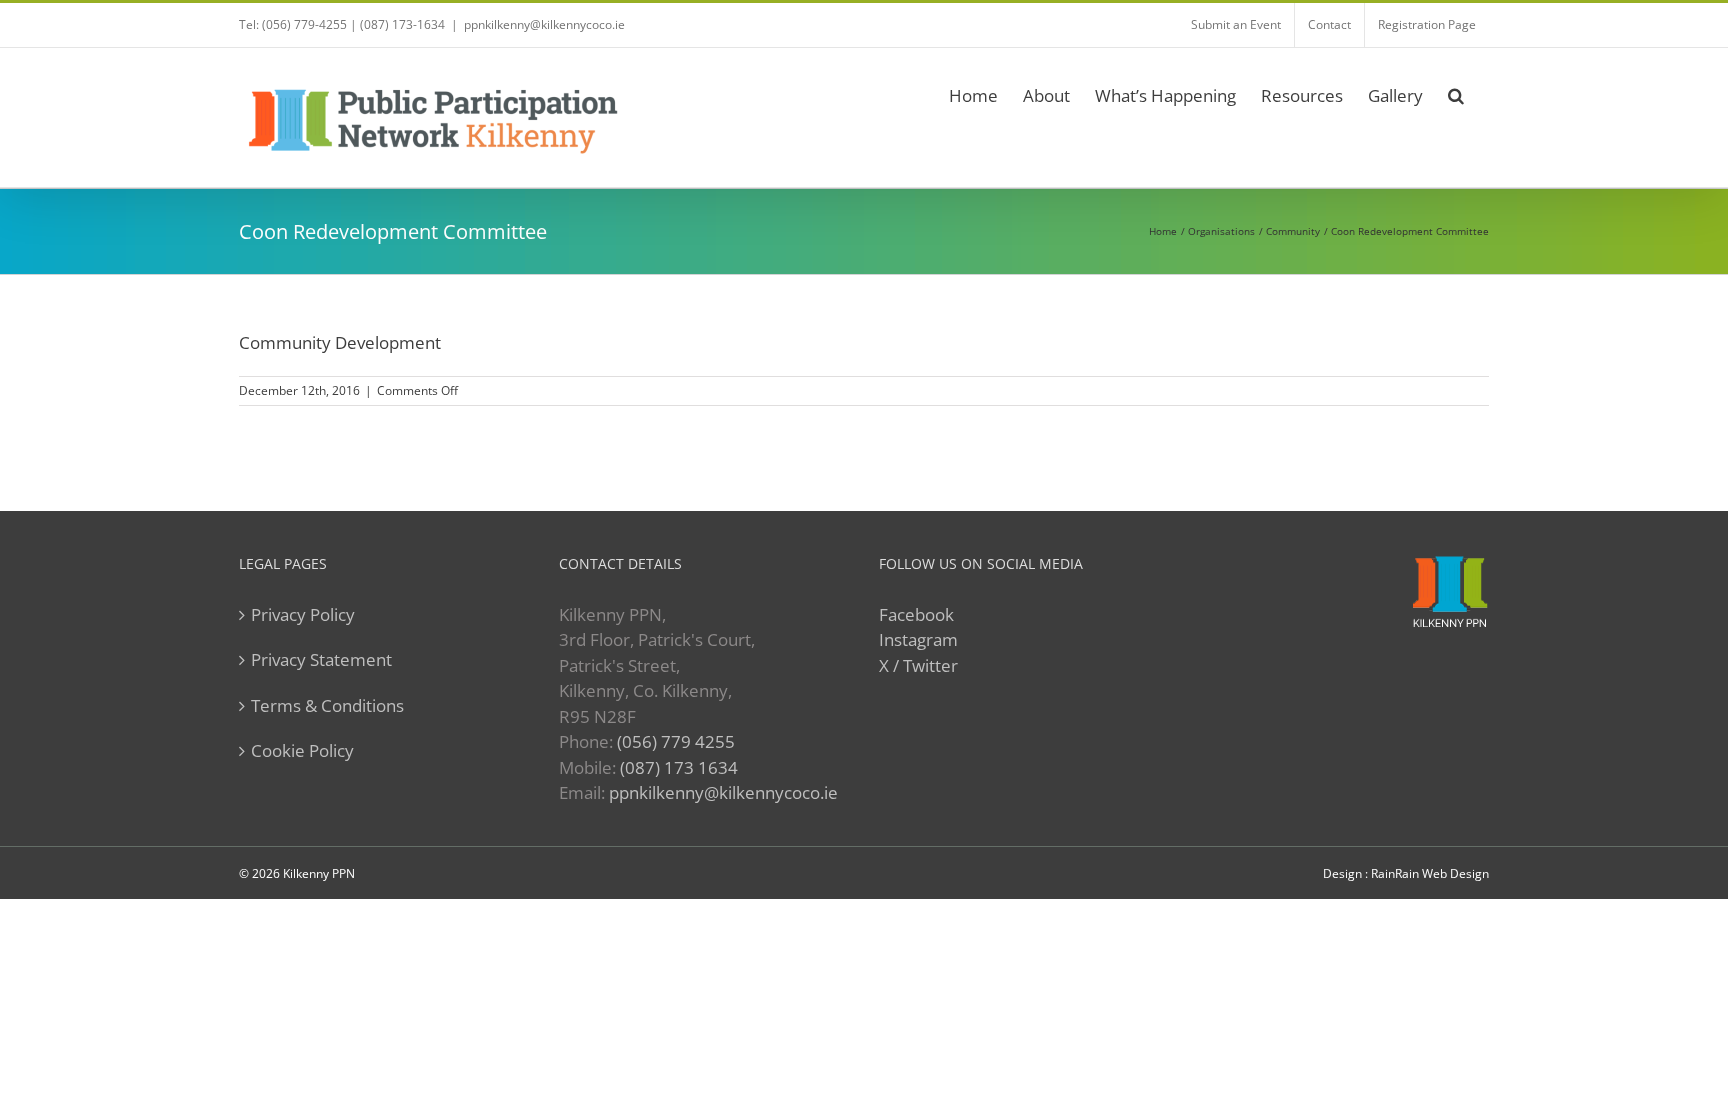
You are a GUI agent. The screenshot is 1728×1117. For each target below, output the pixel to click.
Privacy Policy (303, 614)
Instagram (918, 639)
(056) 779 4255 (676, 741)
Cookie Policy (302, 750)
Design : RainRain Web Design (1406, 873)
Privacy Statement (321, 659)
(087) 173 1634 (679, 767)
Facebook (916, 614)
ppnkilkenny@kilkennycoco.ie (723, 792)
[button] (1456, 92)
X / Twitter (918, 665)
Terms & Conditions (327, 705)
